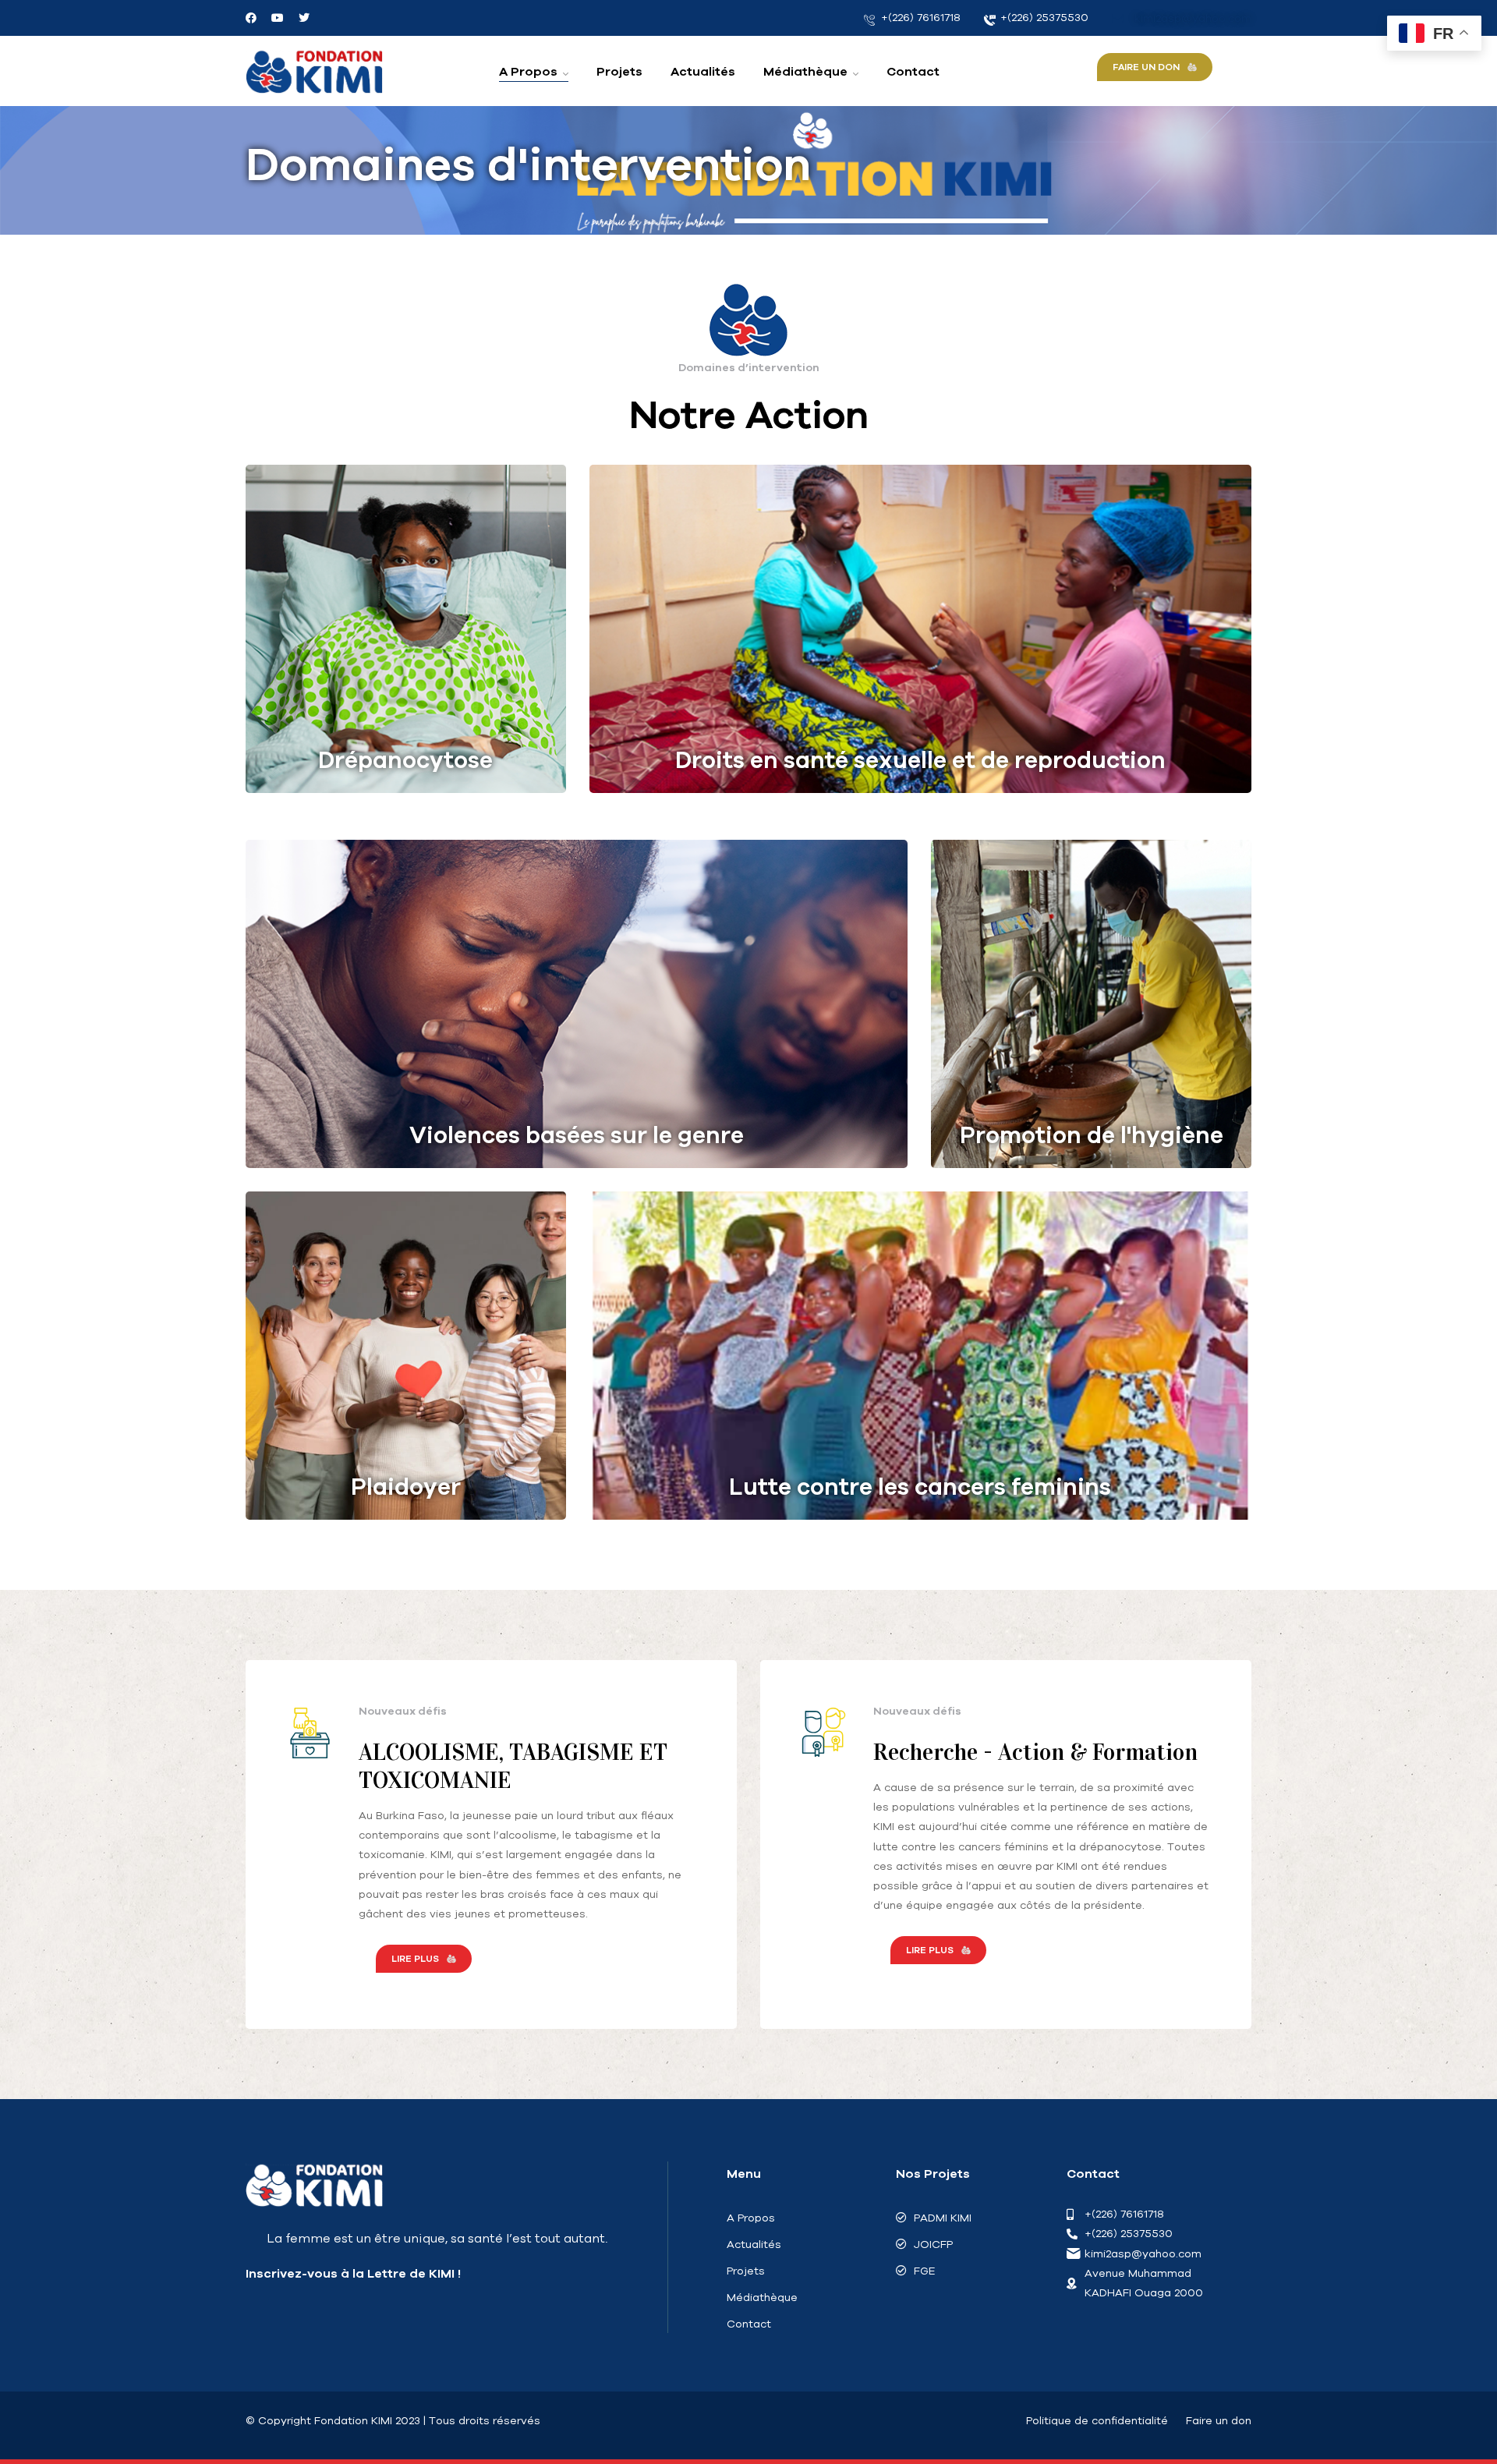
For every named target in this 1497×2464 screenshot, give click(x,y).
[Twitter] (304, 18)
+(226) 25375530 (1043, 17)
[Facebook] (251, 18)
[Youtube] (278, 18)
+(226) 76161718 (919, 17)
